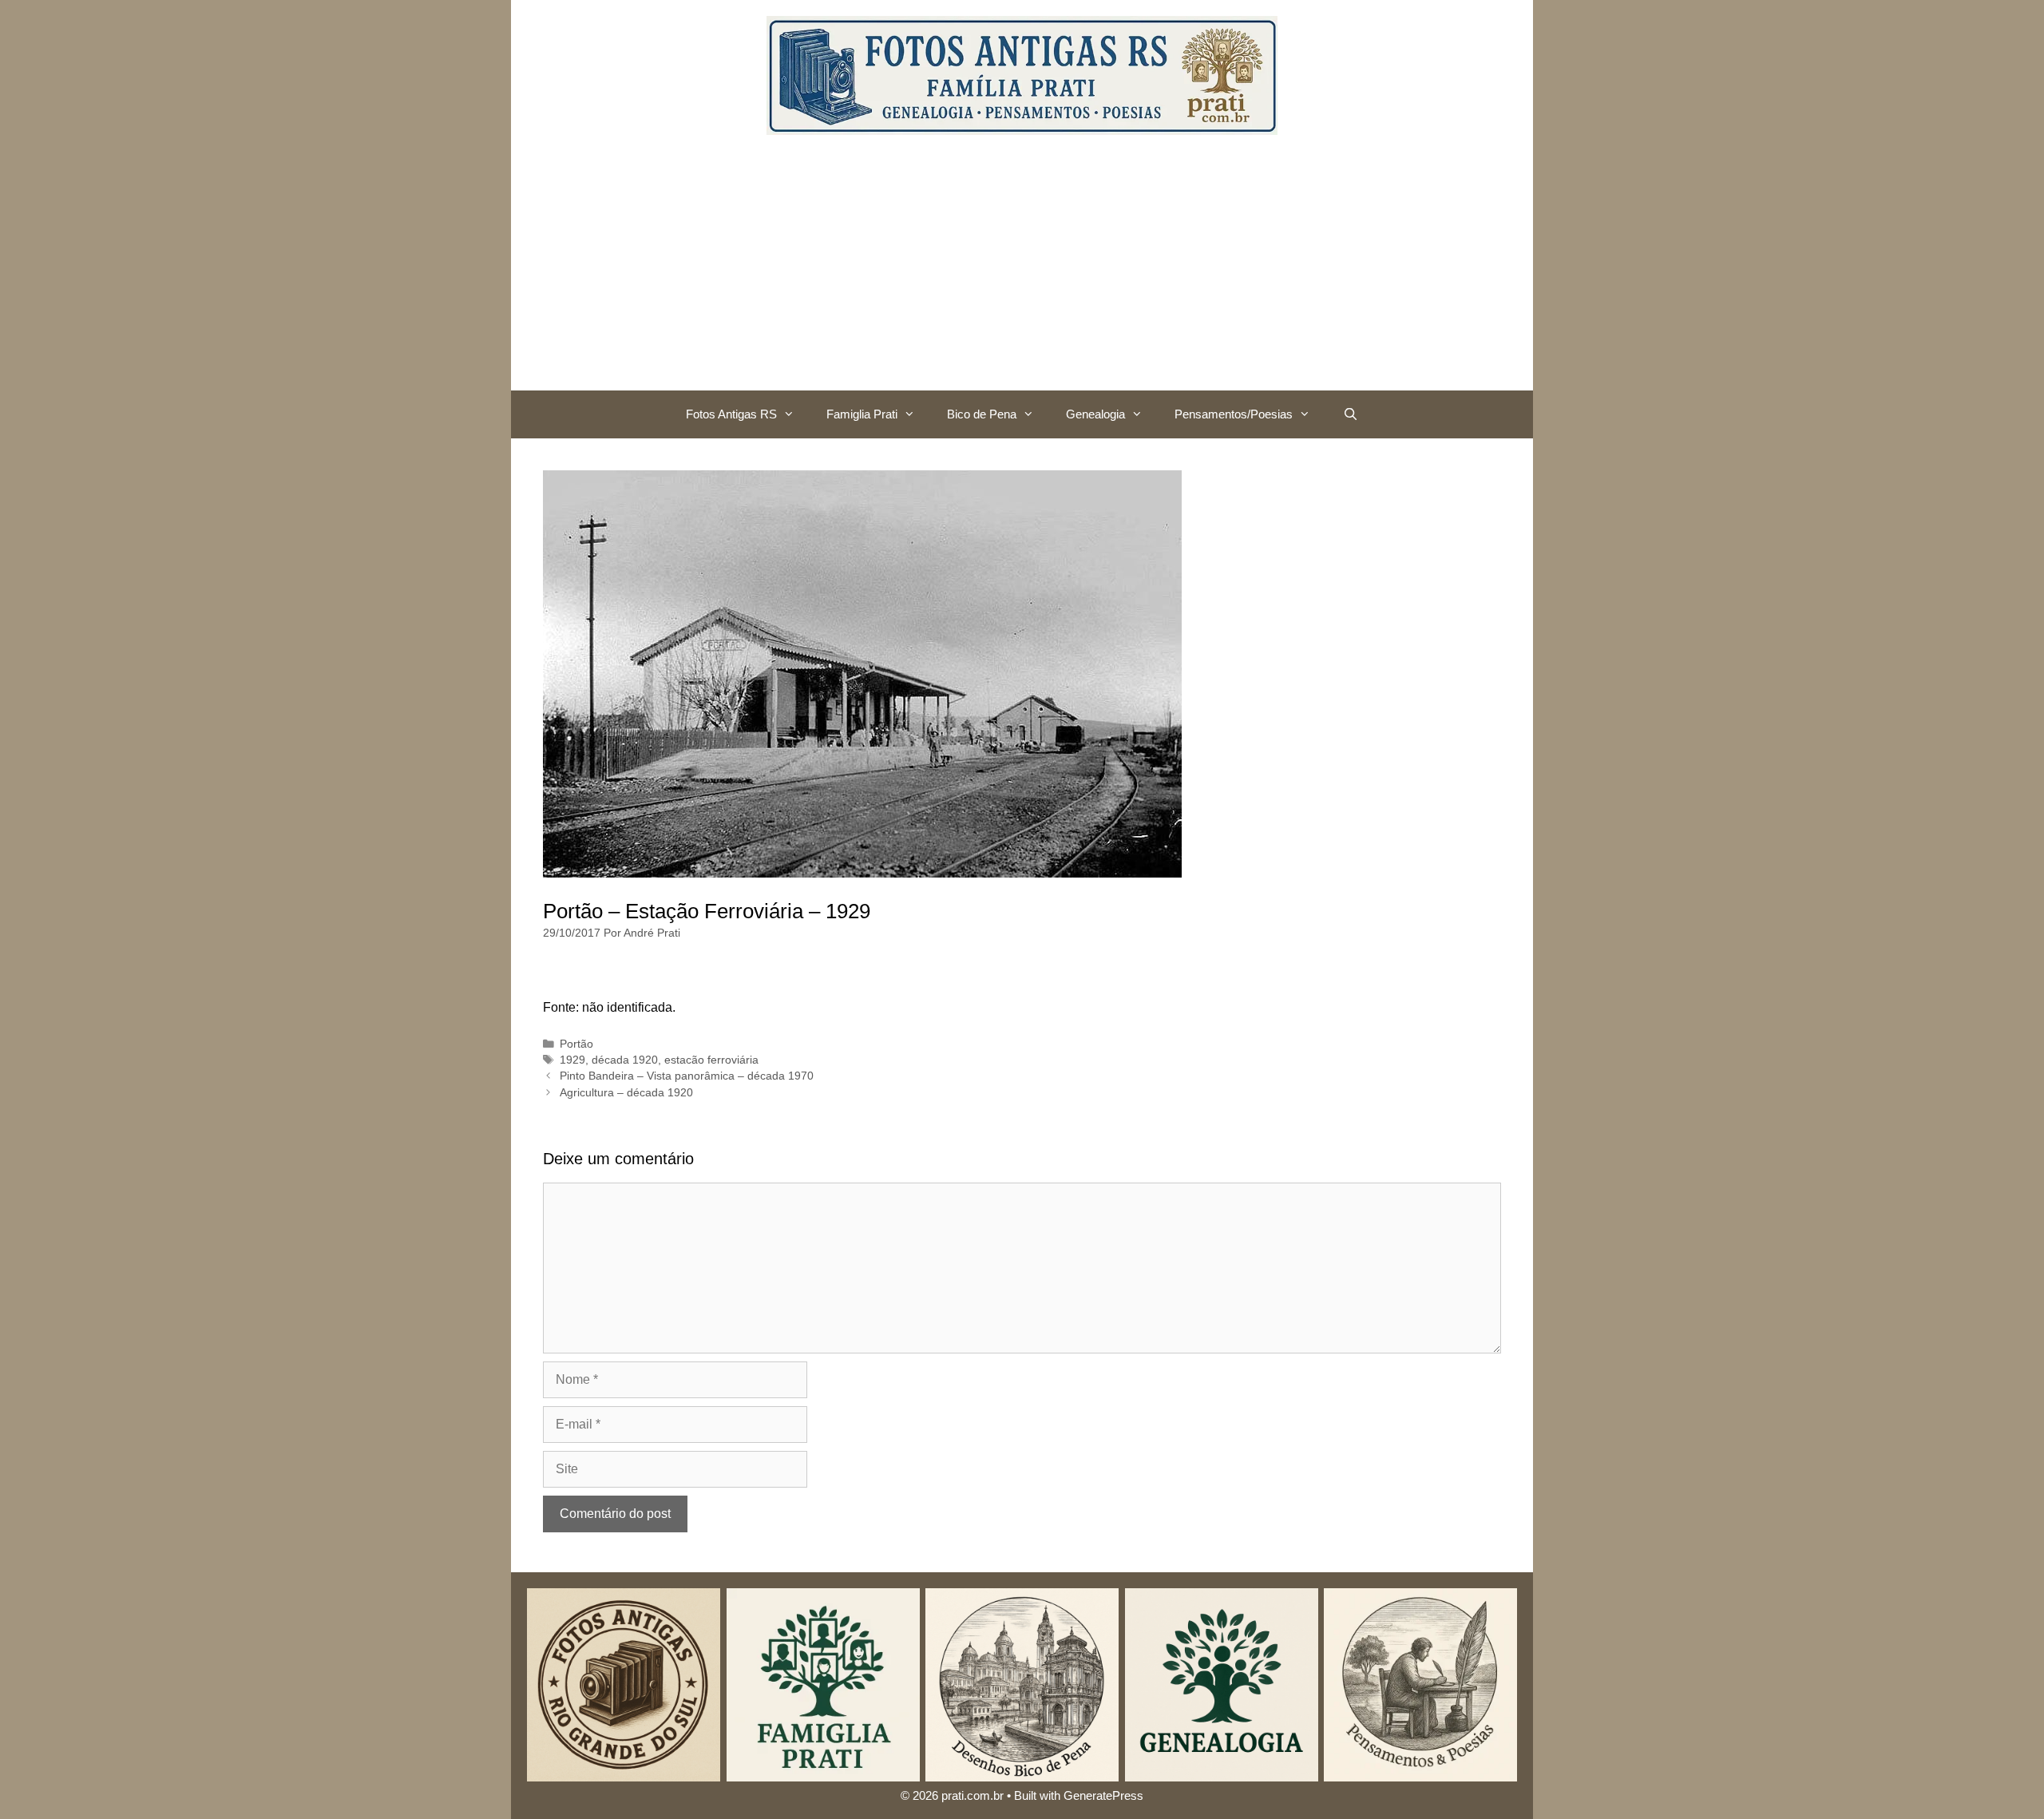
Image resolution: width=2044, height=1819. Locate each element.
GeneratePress (1103, 1795)
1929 (572, 1060)
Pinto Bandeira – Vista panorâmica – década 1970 (687, 1076)
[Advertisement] (1022, 271)
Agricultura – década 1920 (626, 1093)
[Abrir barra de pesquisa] (1350, 414)
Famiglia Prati (862, 414)
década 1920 (625, 1060)
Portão (576, 1044)
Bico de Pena (982, 414)
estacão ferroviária (711, 1060)
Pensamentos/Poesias (1234, 414)
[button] (794, 414)
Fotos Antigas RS (731, 414)
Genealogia (1095, 414)
